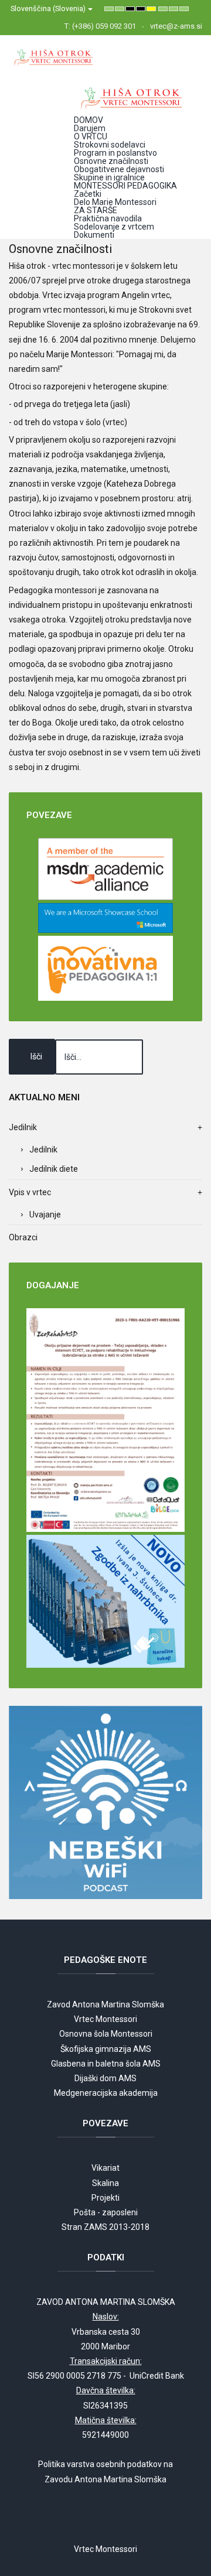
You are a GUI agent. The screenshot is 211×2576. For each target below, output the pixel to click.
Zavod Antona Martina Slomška (105, 2004)
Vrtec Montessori (105, 2019)
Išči (36, 1056)
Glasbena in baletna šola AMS (106, 2064)
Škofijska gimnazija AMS (106, 2049)
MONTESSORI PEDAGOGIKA (125, 186)
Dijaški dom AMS (105, 2078)
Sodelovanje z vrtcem (114, 227)
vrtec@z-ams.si (176, 26)
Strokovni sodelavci (110, 145)
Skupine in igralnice (109, 177)
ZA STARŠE (96, 210)
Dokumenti (94, 235)
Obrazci (23, 1237)
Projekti (105, 2198)
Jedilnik (43, 1150)
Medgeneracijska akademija (106, 2093)
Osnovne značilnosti (111, 161)
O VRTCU (91, 136)
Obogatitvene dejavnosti (119, 169)
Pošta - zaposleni (106, 2212)
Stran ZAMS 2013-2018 (105, 2227)
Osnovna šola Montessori (106, 2034)
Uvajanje (45, 1215)
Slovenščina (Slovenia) (49, 8)
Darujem (90, 128)
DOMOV (89, 120)
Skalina (105, 2183)
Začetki (88, 194)
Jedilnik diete (54, 1169)
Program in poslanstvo (115, 153)
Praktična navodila (108, 218)
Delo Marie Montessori (115, 202)
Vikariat (105, 2168)
